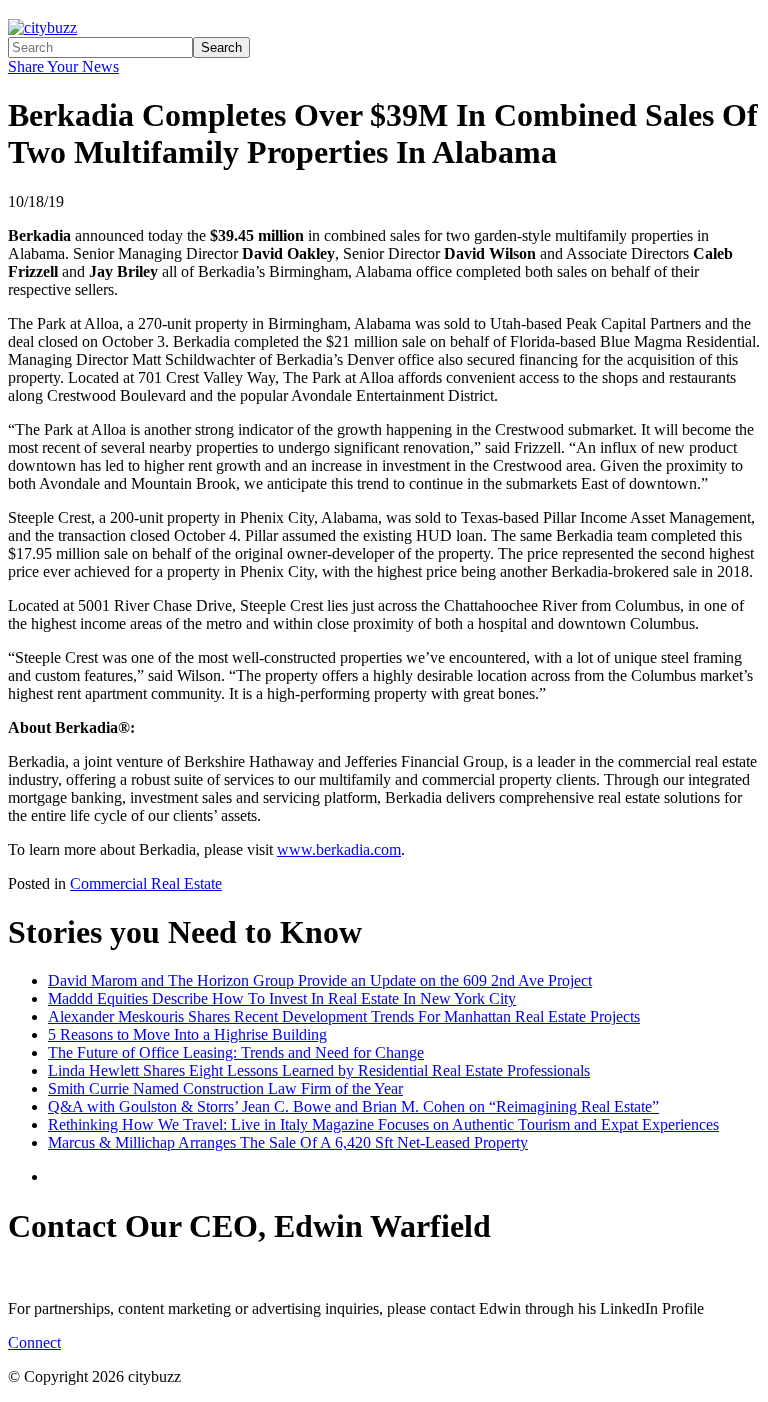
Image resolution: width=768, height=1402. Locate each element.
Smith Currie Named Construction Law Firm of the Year (225, 1088)
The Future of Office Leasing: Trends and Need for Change (236, 1052)
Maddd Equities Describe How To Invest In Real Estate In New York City (282, 998)
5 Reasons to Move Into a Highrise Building (187, 1034)
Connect (34, 1342)
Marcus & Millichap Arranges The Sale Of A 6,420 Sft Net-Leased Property (288, 1142)
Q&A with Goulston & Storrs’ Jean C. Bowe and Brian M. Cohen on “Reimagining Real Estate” (353, 1106)
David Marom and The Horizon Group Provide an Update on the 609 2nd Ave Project (320, 980)
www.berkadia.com (339, 849)
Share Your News (63, 66)
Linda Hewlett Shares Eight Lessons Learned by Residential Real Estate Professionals (319, 1070)
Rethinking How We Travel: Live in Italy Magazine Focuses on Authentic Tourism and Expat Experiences (383, 1124)
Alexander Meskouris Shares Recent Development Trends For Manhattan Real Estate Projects (344, 1016)
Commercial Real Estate (146, 883)
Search (221, 47)
